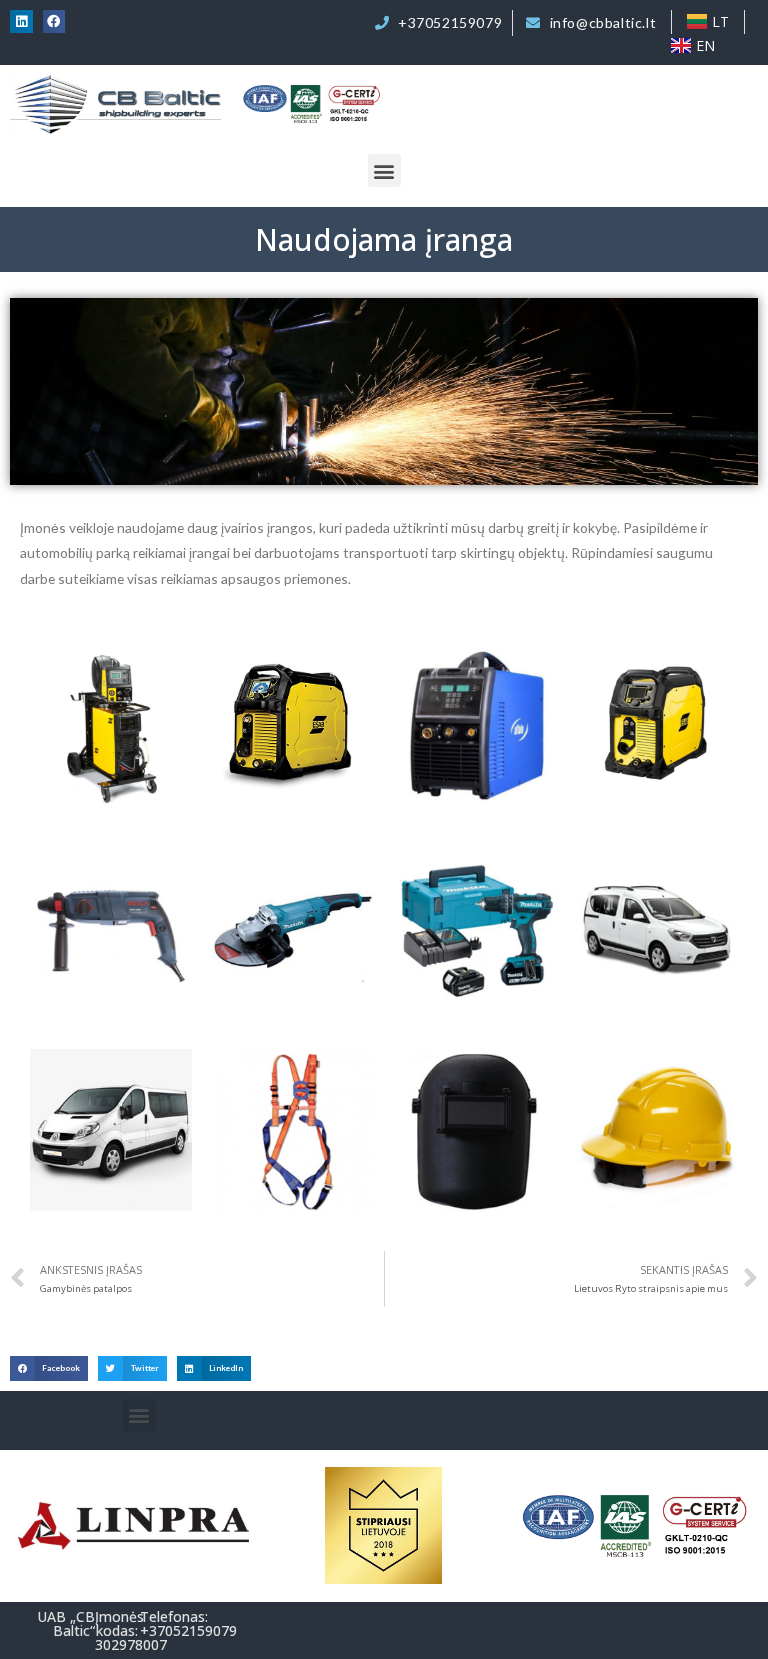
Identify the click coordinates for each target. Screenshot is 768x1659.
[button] (384, 170)
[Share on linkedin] (21, 21)
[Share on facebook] (54, 21)
